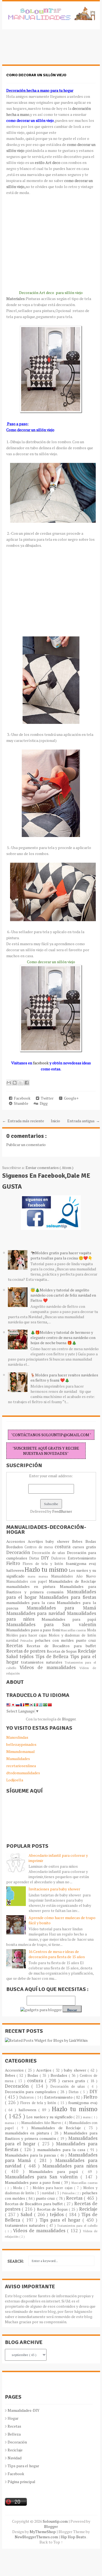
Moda (92, 1630)
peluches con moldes (55, 1640)
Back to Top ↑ (51, 2542)
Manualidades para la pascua (31, 2155)
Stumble (20, 1103)
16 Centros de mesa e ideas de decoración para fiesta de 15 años (57, 1954)
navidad (13, 1641)
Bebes (79, 1541)
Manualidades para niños (70, 2166)
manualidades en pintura (33, 1586)
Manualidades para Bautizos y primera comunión (51, 1589)
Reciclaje (87, 1651)
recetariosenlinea (21, 1766)
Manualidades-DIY (24, 2410)
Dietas (35, 1558)
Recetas (17, 1646)
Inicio (55, 1121)
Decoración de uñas (49, 1553)
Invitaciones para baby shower (54, 1889)
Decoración (19, 1552)
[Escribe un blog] (15, 1083)
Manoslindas (17, 1737)
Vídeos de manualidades (50, 1667)
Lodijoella (15, 1780)
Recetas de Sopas (62, 1651)
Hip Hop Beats (74, 2537)
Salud (13, 1656)
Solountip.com (56, 2521)
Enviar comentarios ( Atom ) (50, 1167)
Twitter (46, 1098)
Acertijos (37, 1541)
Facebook (21, 1098)
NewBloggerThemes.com (37, 2537)
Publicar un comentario (26, 1145)
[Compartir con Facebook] (27, 1083)
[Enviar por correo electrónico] (9, 1083)
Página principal (21, 2482)
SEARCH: (16, 2261)
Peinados (28, 1641)
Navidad (15, 2458)
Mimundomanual (21, 1751)
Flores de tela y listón (44, 1564)
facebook (41, 1063)
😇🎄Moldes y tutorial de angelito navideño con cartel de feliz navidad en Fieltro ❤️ (63, 1295)
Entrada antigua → (84, 1121)
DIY (46, 1558)
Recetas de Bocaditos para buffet (61, 1646)
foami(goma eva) (81, 1563)
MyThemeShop (43, 2532)
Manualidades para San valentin (51, 1625)
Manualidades (18, 1759)
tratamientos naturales (43, 1662)
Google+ (70, 1098)
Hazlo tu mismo (47, 1569)
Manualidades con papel (28, 1581)
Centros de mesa (40, 1547)
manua (45, 1576)
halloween (16, 1570)
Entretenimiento (82, 1558)
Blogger (69, 1719)
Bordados (16, 1547)
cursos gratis (84, 1547)
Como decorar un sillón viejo (36, 75)
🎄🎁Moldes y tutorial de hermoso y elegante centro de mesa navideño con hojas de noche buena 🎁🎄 (63, 1337)
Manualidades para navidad (37, 1613)
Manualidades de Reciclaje (72, 1581)
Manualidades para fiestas (68, 1597)
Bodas (91, 1541)
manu (33, 1576)
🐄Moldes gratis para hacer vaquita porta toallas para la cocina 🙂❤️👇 (61, 1255)
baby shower (59, 1541)
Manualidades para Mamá (61, 1608)
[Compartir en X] (21, 1083)
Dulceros (59, 1558)
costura (64, 1547)
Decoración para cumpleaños (31, 2092)
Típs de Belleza (53, 1656)
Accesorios (17, 1541)
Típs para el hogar (23, 2466)
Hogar (13, 2418)
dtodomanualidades (23, 1773)
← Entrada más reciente (23, 1121)
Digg (43, 1103)
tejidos (27, 1656)
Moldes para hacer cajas (28, 1635)
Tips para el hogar (61, 2220)
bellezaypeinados (21, 1744)
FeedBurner (62, 1511)
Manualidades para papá (69, 1619)
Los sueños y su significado (50, 2117)
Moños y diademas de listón (72, 1635)
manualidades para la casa (32, 1603)
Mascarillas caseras (74, 1630)
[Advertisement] (46, 50)
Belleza (14, 2434)
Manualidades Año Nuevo (74, 1576)
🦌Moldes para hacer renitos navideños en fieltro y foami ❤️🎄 (64, 1377)
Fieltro (15, 1563)
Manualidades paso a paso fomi (33, 1630)
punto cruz (86, 1640)
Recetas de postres (27, 1651)
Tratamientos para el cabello (77, 2226)
